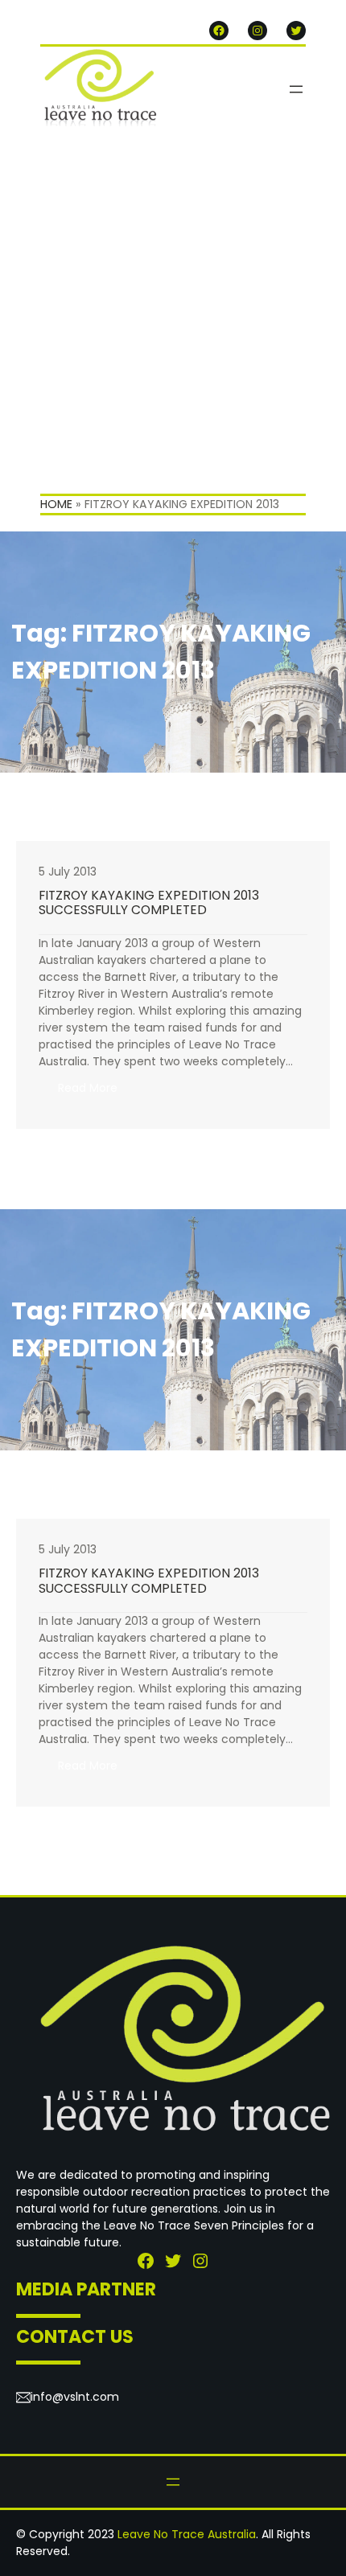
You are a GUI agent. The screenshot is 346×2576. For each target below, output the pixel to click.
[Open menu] (296, 89)
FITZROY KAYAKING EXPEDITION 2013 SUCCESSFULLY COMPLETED (149, 903)
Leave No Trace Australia (187, 2534)
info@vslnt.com (75, 2397)
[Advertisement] (173, 313)
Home (56, 504)
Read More (97, 1093)
